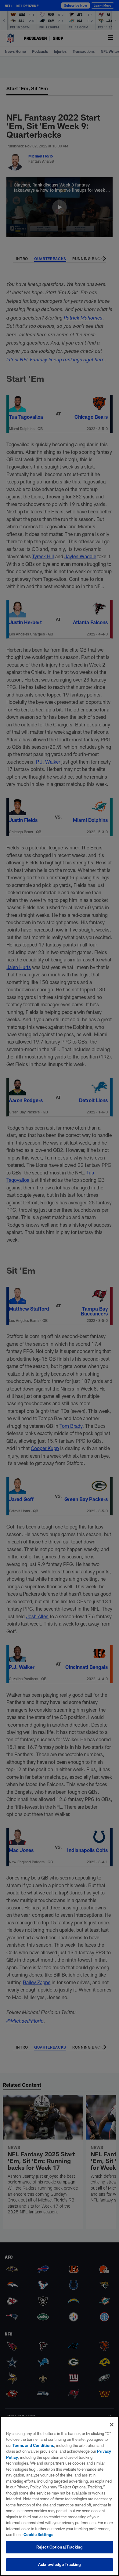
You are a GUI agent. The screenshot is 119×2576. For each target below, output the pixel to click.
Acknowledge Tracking (60, 2564)
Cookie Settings (38, 2534)
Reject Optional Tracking (60, 2547)
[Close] (112, 2425)
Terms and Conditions (33, 2445)
